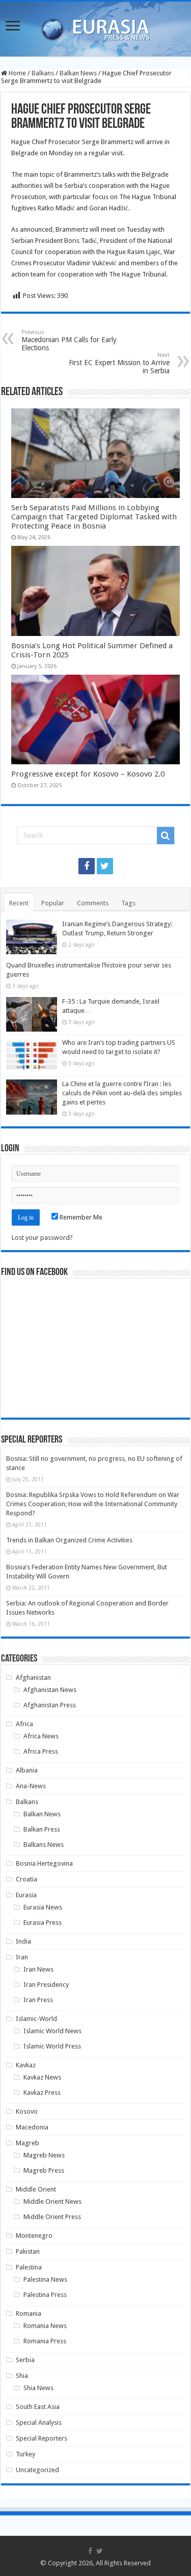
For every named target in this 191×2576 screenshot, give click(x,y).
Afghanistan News (50, 1690)
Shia (22, 2376)
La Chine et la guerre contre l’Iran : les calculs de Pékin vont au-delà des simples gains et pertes (122, 1093)
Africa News (41, 1736)
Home (17, 73)
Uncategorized (37, 2470)
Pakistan (28, 2251)
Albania (27, 1770)
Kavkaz (26, 2065)
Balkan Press (42, 1829)
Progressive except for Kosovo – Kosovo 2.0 (88, 774)
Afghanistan (33, 1678)
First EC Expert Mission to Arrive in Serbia (119, 363)
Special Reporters (42, 2438)
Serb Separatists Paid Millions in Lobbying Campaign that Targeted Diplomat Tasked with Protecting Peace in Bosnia (94, 517)
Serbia (25, 2360)
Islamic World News (52, 2031)
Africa (24, 1724)
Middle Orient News (52, 2201)
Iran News (38, 1969)
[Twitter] (105, 866)
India (23, 1941)
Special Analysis (39, 2422)
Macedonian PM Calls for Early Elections (69, 340)
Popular (53, 903)
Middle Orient (36, 2189)
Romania (29, 2314)
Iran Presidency (46, 1985)
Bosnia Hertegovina (44, 1863)
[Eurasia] (96, 27)
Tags (128, 903)
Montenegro (34, 2236)
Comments (93, 903)
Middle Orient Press (52, 2217)
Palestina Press (45, 2295)
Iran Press (38, 2000)
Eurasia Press (43, 1922)
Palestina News (45, 2279)
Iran (22, 1957)
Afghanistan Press (50, 1705)
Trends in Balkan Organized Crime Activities (69, 1540)
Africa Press (41, 1751)
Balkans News (44, 1845)
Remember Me (80, 1217)
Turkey (25, 2454)
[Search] (166, 836)
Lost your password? (42, 1238)
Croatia (26, 1879)
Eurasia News (43, 1907)
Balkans (43, 73)
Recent (19, 903)
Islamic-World (36, 2019)
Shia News (38, 2388)
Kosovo (27, 2111)
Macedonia (32, 2127)
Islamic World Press (52, 2046)
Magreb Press (44, 2170)
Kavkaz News (42, 2077)
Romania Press (45, 2341)
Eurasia (26, 1895)
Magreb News (44, 2155)
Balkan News (78, 73)
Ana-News (31, 1786)
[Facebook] (87, 866)
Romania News (45, 2326)
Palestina (29, 2267)
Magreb (28, 2143)
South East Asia (38, 2407)
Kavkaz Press (42, 2093)
